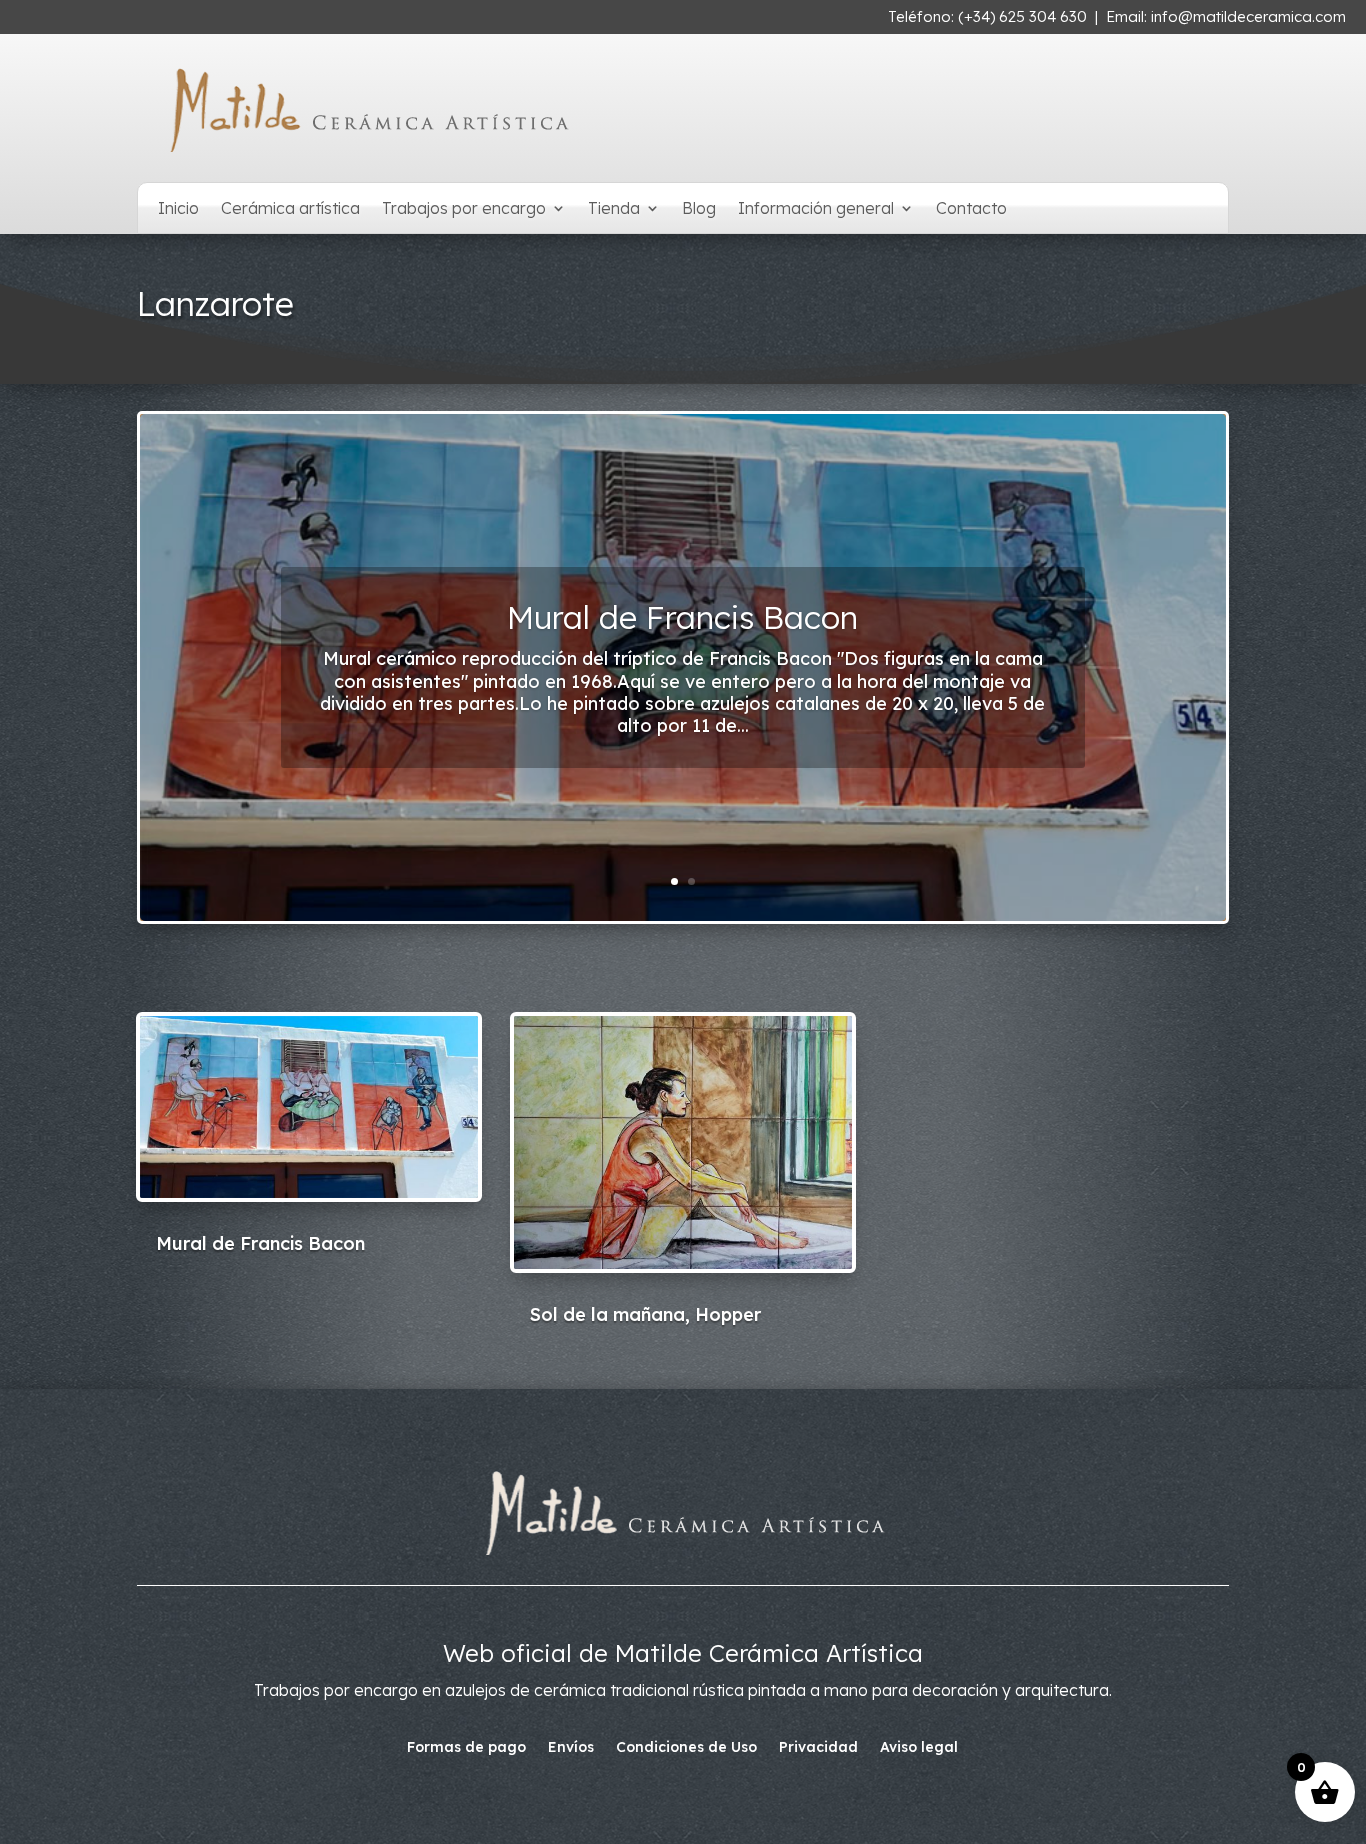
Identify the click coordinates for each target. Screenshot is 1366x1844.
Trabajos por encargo (464, 209)
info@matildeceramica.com (1248, 16)
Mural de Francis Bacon (260, 1243)
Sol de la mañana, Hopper (682, 617)
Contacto (971, 209)
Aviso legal (919, 1748)
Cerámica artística (290, 209)
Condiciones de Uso (686, 1748)
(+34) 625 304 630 (1022, 16)
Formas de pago (466, 1748)
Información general (816, 209)
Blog (699, 209)
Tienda (614, 209)
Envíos (571, 1748)
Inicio (178, 209)
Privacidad (818, 1748)
